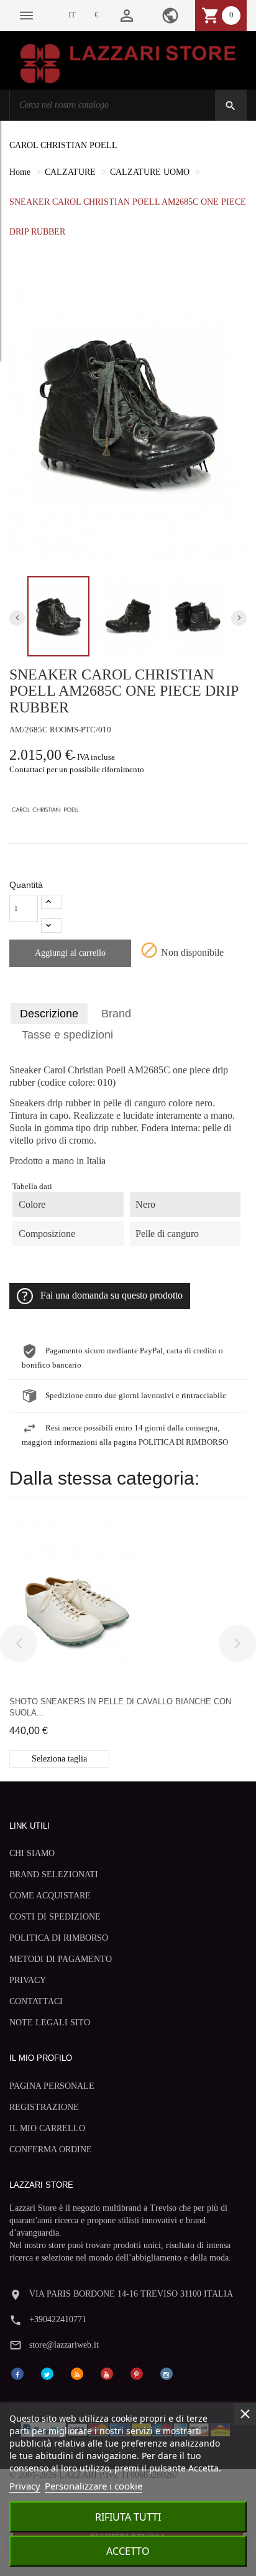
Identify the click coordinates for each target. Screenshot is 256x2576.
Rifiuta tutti (128, 2517)
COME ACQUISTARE (50, 1896)
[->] (237, 1643)
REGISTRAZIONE (44, 2107)
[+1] (52, 902)
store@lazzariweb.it (64, 2345)
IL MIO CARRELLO (47, 2128)
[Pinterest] (137, 2373)
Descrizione (49, 1014)
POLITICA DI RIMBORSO (59, 1938)
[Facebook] (17, 2373)
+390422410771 (58, 2319)
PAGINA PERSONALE (52, 2086)
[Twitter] (47, 2373)
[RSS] (77, 2373)
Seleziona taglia (59, 1759)
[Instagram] (167, 2373)
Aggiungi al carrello (70, 953)
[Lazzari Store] (128, 63)
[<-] (19, 1643)
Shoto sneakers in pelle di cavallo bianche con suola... (120, 1707)
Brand (116, 1014)
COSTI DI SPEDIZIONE (55, 1917)
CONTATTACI (36, 2001)
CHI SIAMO (32, 1853)
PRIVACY (28, 1980)
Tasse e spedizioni (67, 1035)
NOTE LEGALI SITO (50, 2023)
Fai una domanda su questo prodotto (112, 1295)
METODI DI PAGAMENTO (61, 1959)
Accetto (128, 2551)
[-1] (52, 926)
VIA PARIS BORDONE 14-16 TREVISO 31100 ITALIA (131, 2294)
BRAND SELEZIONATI (54, 1874)
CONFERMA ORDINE (51, 2149)
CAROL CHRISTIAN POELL (63, 145)
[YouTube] (107, 2373)
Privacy (25, 2486)
